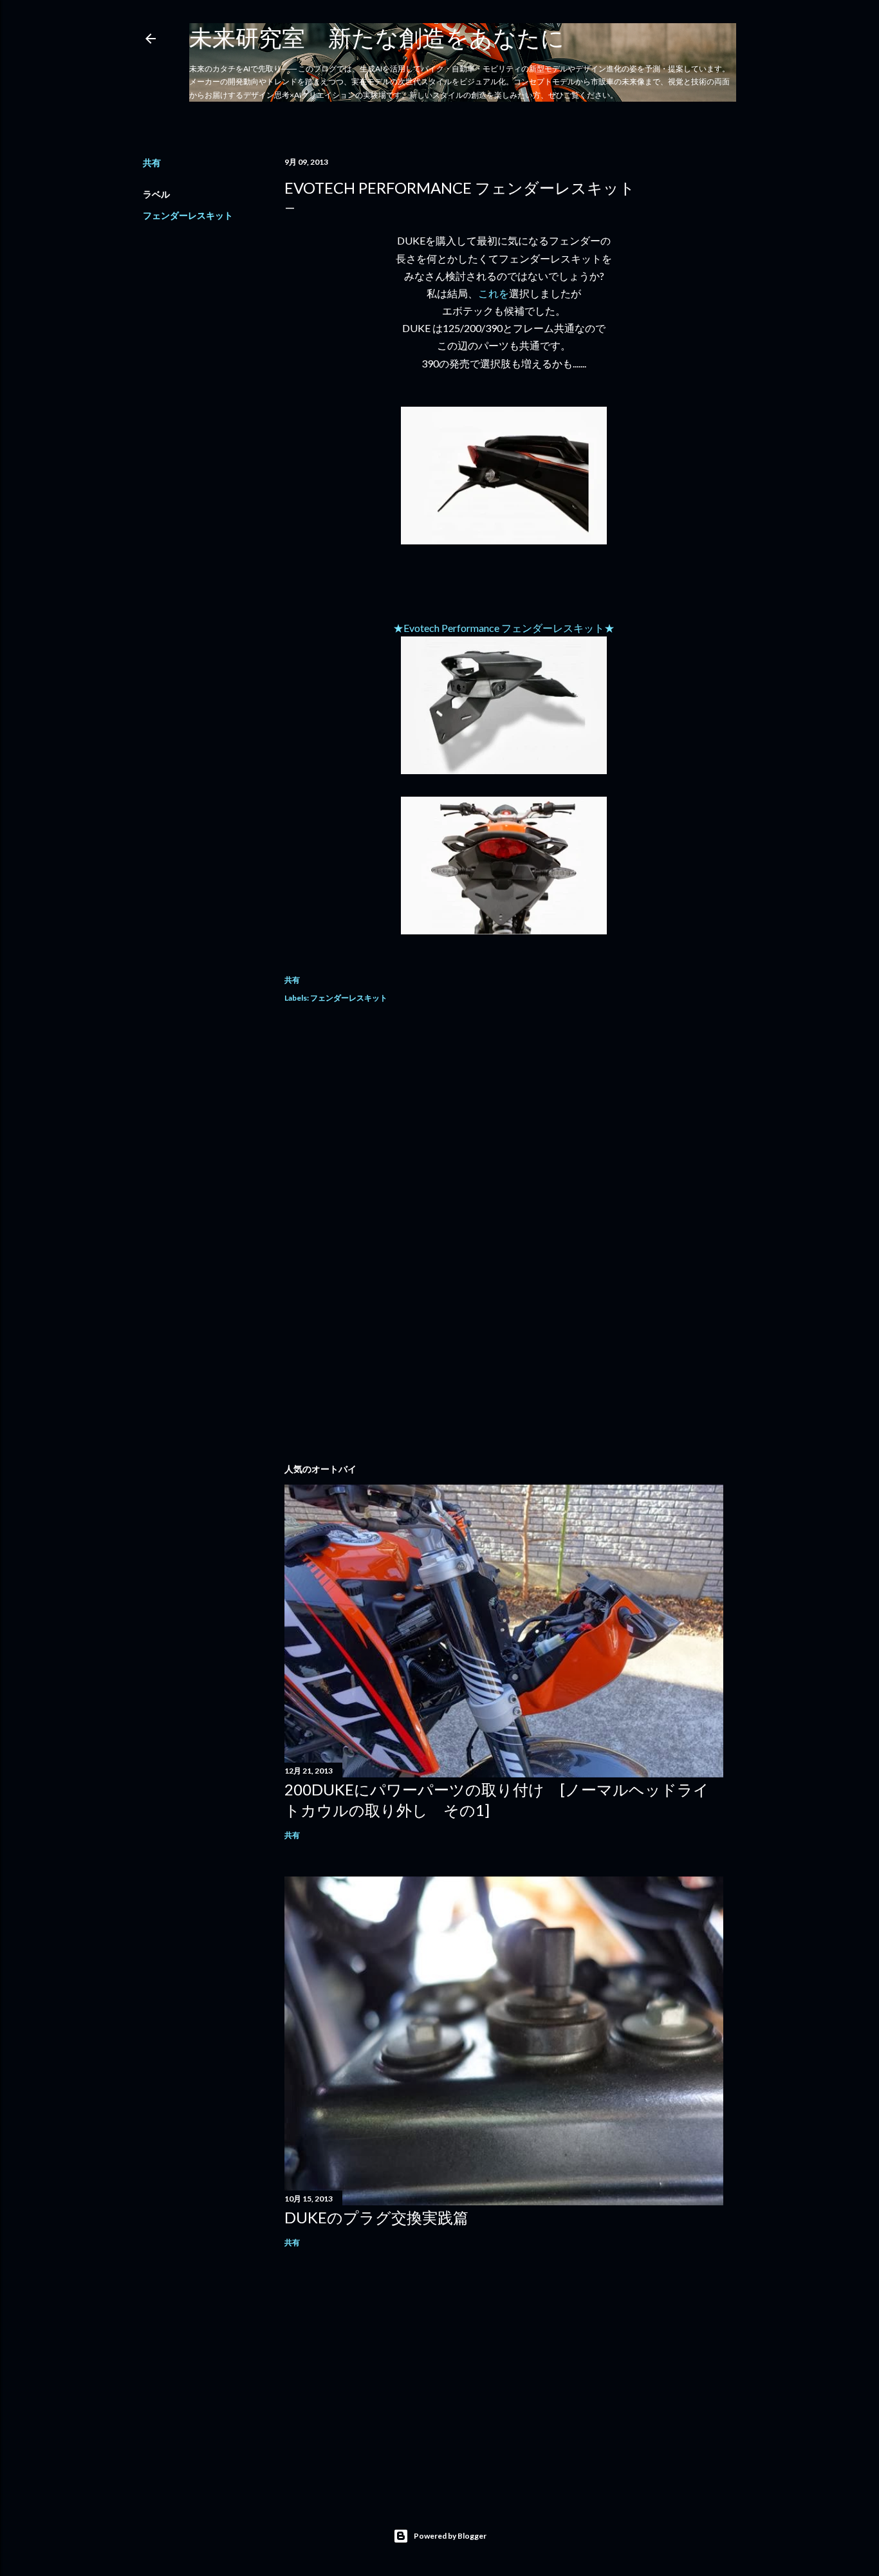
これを (494, 293)
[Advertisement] (504, 1129)
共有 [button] (152, 162)
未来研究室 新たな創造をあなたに (377, 37)
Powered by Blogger (450, 2536)
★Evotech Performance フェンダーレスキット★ (504, 628)
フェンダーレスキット (188, 215)
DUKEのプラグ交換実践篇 (376, 2217)
